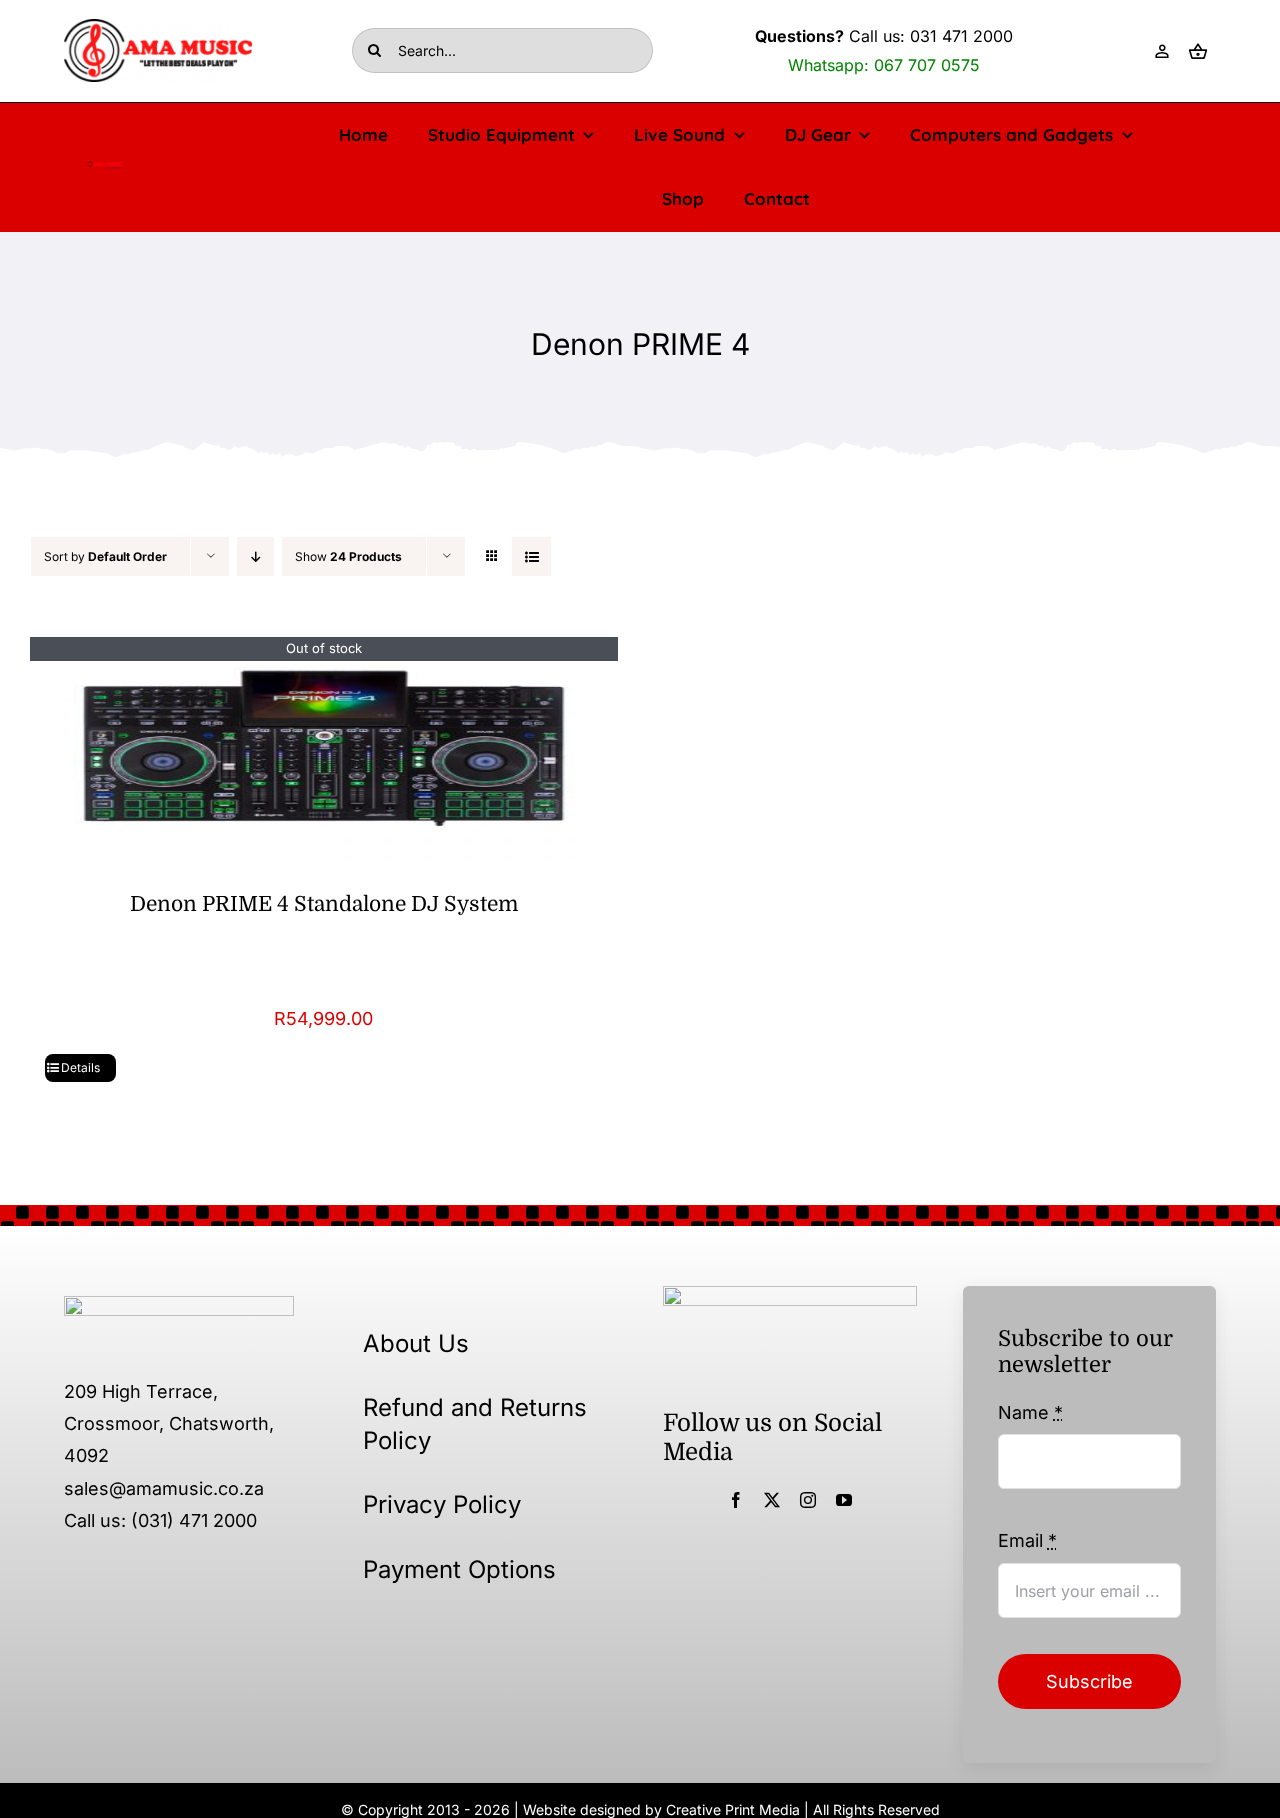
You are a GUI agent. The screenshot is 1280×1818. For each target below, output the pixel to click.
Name (1030, 1412)
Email (1027, 1540)
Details (80, 1067)
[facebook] (736, 1500)
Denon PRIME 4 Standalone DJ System (324, 904)
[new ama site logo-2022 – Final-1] (179, 1304)
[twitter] (772, 1500)
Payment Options (459, 1569)
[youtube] (844, 1500)
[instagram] (808, 1500)
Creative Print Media (733, 1809)
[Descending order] (255, 556)
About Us (416, 1343)
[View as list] (531, 556)
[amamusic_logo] (105, 167)
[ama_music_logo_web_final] (158, 27)
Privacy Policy (442, 1504)
